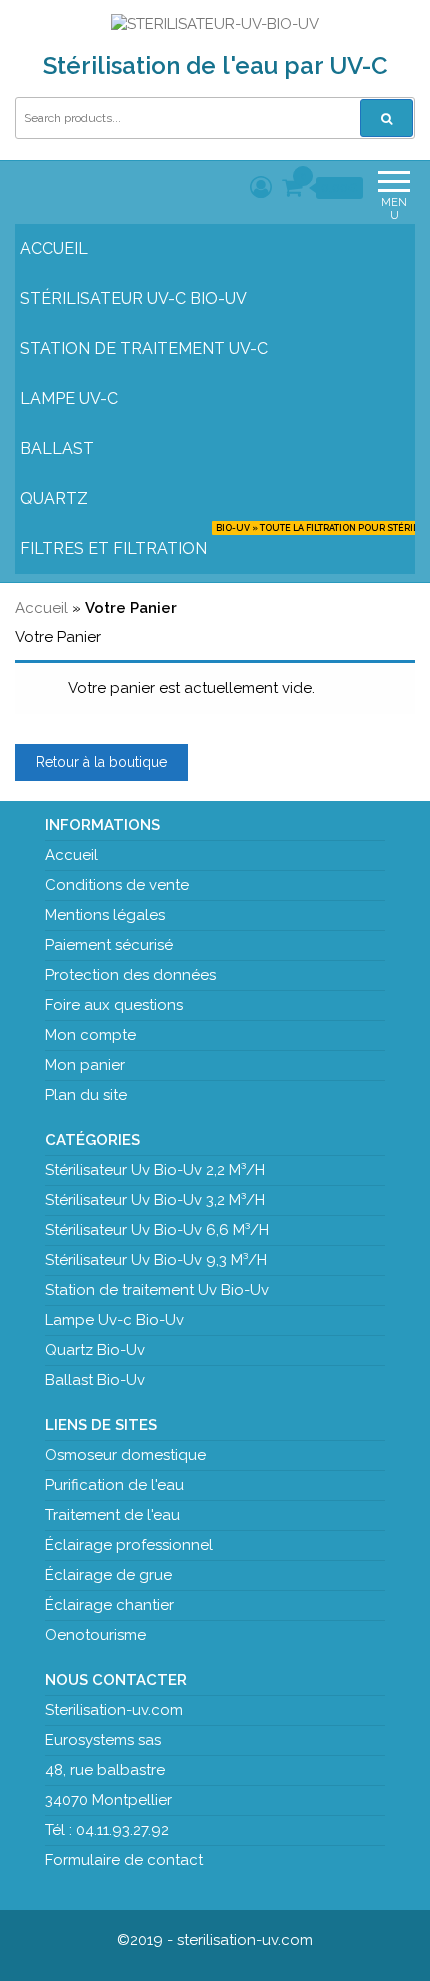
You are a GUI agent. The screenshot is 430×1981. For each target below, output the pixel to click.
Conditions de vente (117, 885)
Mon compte (90, 1035)
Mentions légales (105, 915)
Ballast (57, 448)
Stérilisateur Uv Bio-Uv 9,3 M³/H (156, 1260)
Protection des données (130, 975)
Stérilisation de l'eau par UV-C (215, 65)
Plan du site (86, 1095)
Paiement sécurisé (109, 945)
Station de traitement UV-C (144, 348)
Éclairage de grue (108, 1575)
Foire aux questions (114, 1005)
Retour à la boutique (101, 762)
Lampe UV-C (69, 398)
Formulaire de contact (124, 1860)
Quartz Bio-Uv (95, 1350)
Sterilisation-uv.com (114, 1710)
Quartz (54, 498)
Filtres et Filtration (225, 541)
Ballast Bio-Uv (95, 1380)
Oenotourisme (95, 1635)
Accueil (54, 248)
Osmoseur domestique (125, 1455)
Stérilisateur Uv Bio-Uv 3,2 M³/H (155, 1200)
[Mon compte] (261, 187)
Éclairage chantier (109, 1605)
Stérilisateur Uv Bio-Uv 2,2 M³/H (155, 1170)
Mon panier (85, 1065)
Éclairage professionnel (129, 1545)
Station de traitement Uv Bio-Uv (157, 1290)
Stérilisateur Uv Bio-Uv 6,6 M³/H (157, 1230)
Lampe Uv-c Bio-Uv (114, 1320)
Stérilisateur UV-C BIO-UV (133, 298)
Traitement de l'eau (112, 1515)
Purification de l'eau (114, 1485)
